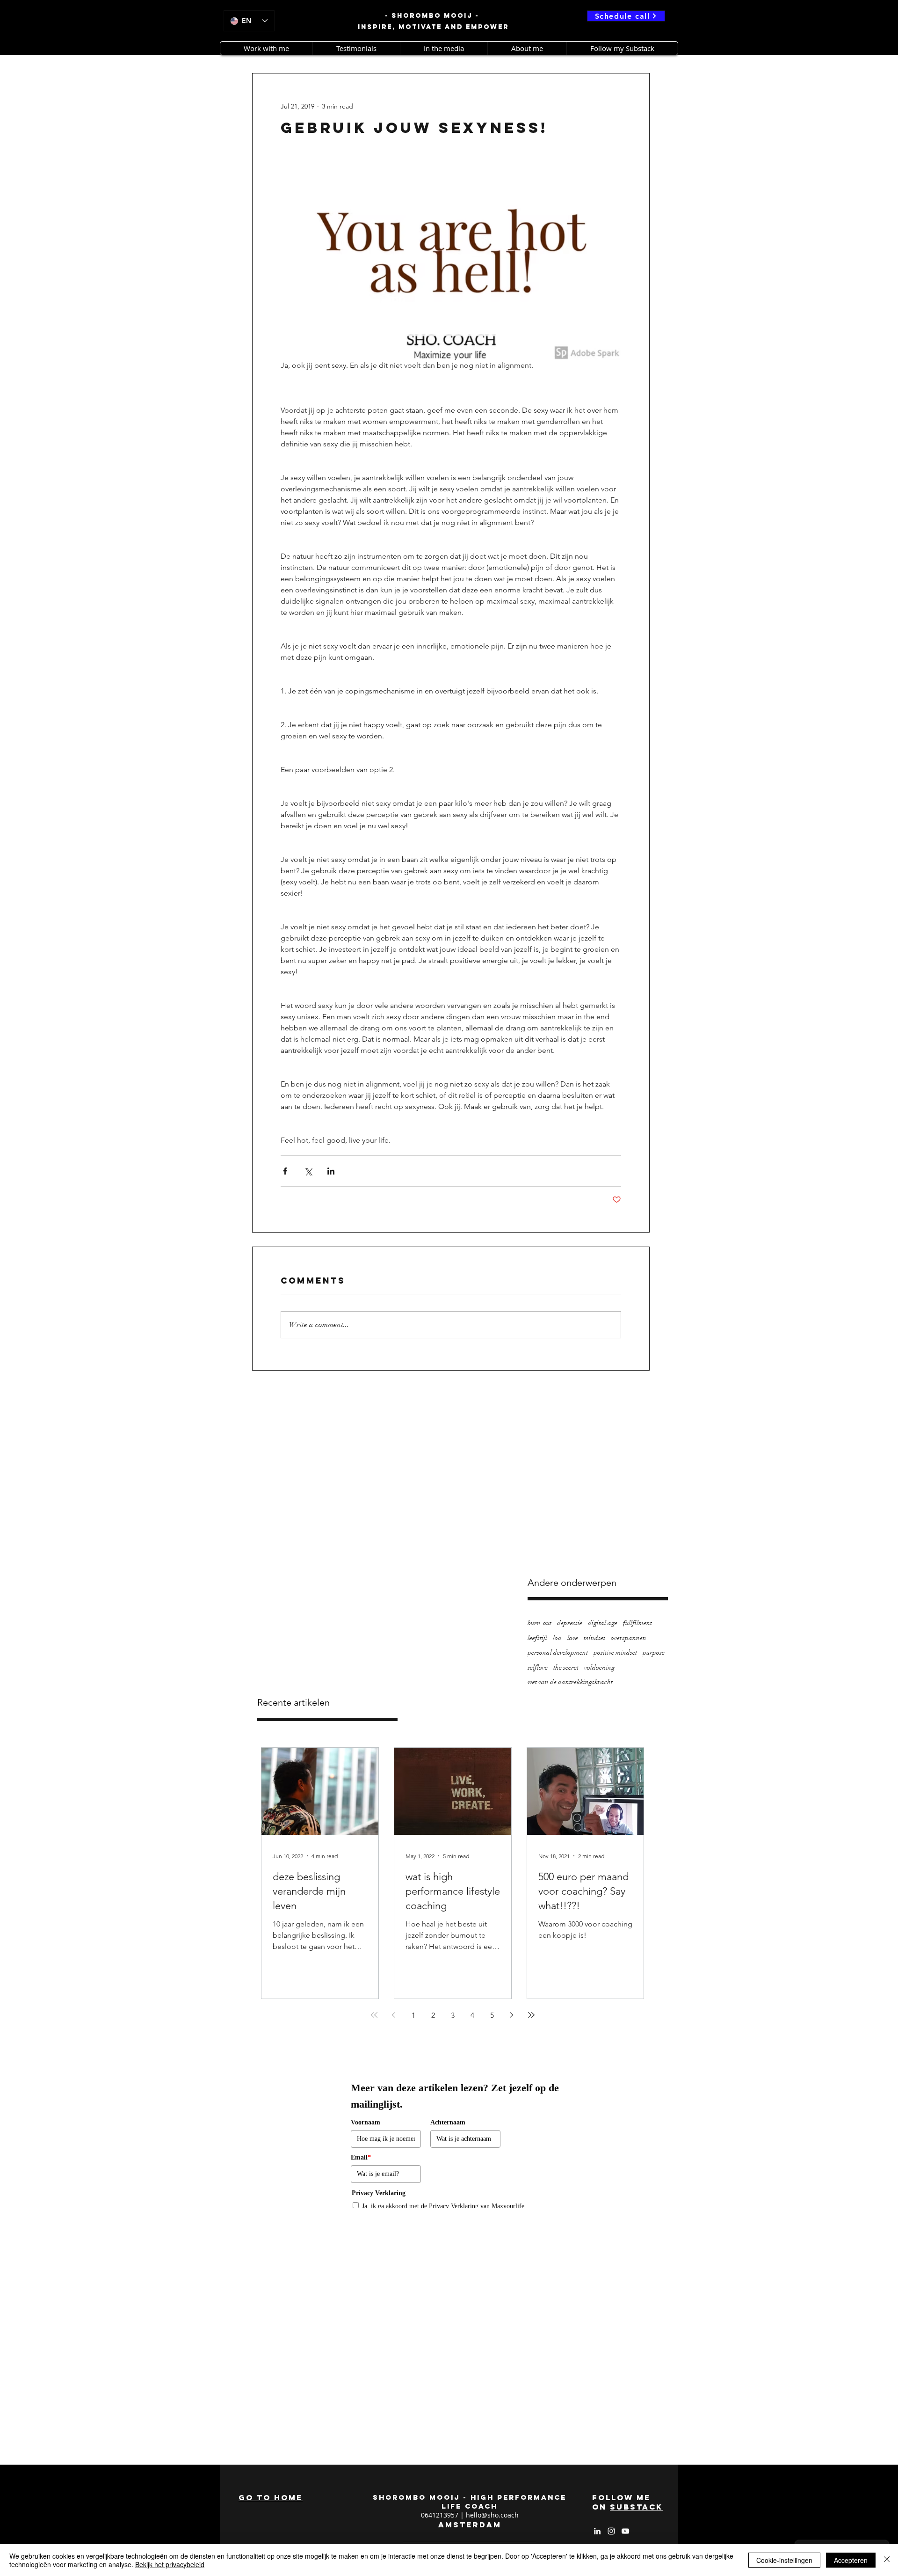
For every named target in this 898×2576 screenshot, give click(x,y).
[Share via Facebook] (285, 1171)
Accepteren (851, 2560)
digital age (603, 1623)
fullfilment (637, 1623)
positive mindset (615, 1653)
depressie (570, 1623)
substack (636, 2507)
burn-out (540, 1623)
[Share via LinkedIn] (331, 1171)
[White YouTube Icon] (625, 2531)
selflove (538, 1667)
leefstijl (537, 1638)
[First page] (374, 2015)
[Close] (887, 2560)
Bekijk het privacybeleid (170, 2564)
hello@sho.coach (492, 2515)
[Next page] (512, 2015)
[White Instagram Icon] (611, 2531)
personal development (558, 1653)
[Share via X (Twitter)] (308, 1171)
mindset (594, 1638)
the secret (566, 1667)
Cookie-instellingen (784, 2560)
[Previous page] (394, 2015)
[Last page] (531, 2015)
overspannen (629, 1638)
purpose (654, 1653)
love (573, 1638)
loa (557, 1638)
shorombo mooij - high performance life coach (470, 2502)
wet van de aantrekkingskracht (570, 1682)
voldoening (599, 1667)
